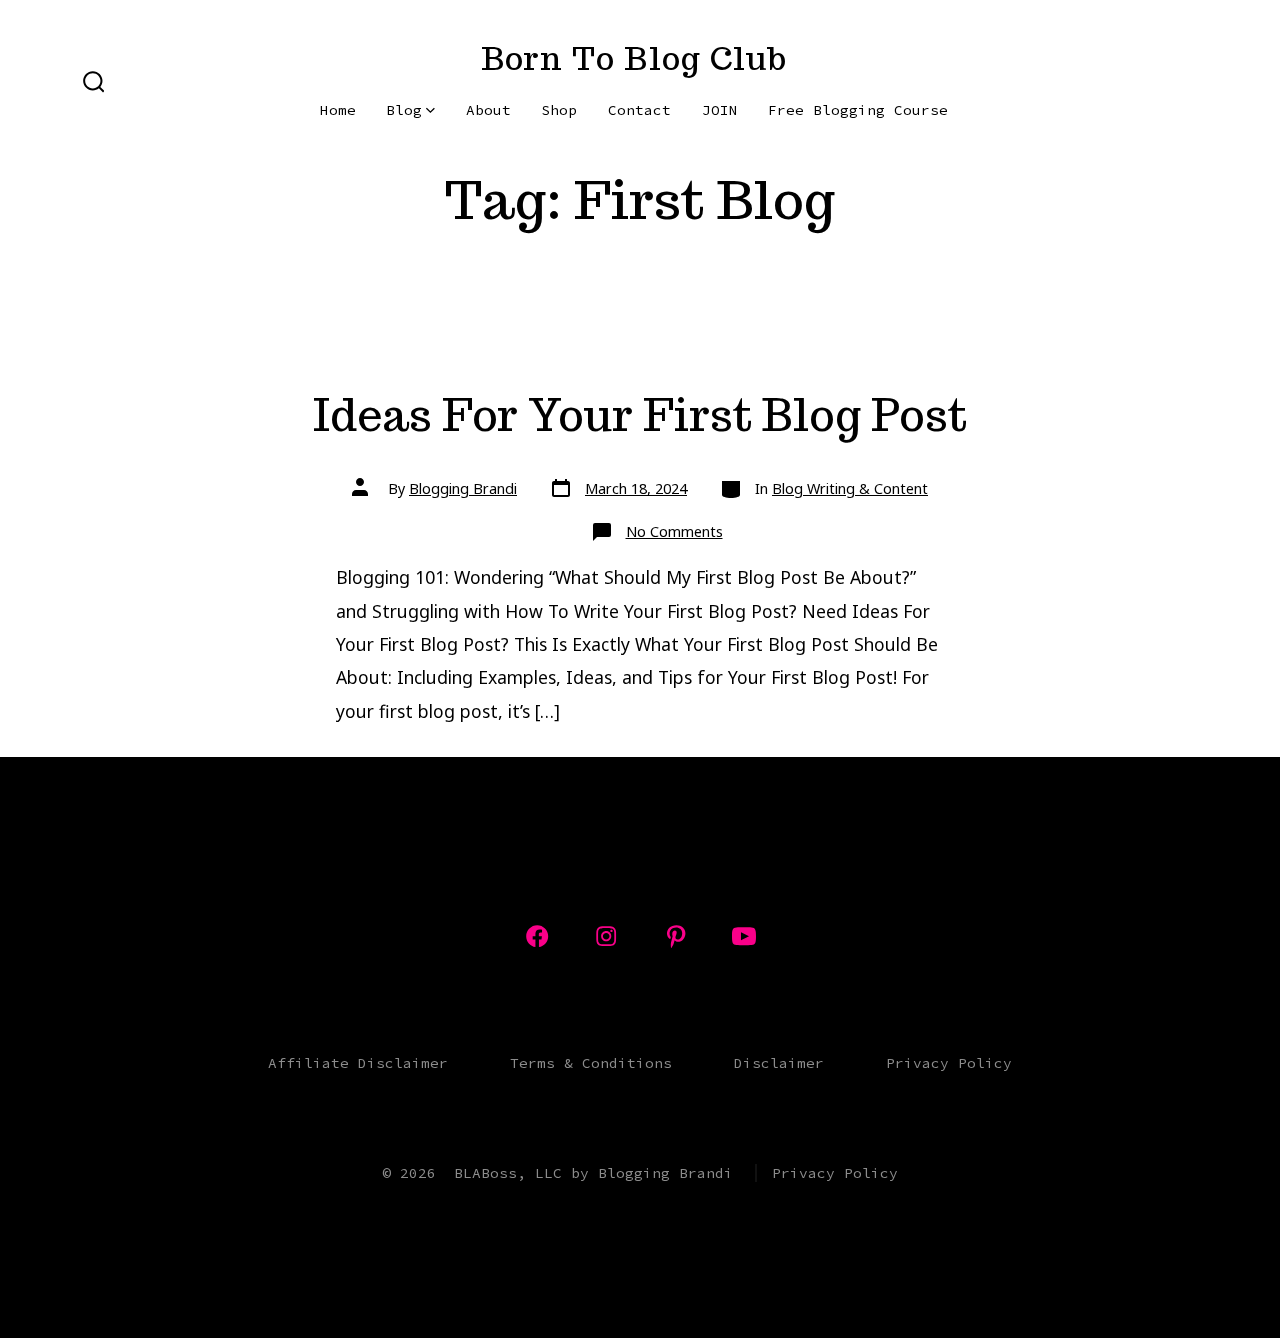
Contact (639, 110)
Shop (559, 110)
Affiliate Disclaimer (358, 1063)
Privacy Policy (949, 1063)
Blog (404, 110)
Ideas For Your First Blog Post (640, 414)
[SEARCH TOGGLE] (94, 83)
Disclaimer (779, 1063)
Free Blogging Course (858, 110)
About (488, 110)
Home (338, 110)
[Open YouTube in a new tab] (744, 936)
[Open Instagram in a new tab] (606, 936)
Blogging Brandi (463, 488)
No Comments (674, 531)
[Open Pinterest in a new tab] (676, 936)
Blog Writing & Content (850, 488)
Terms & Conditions (591, 1063)
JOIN (720, 110)
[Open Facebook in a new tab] (537, 936)
